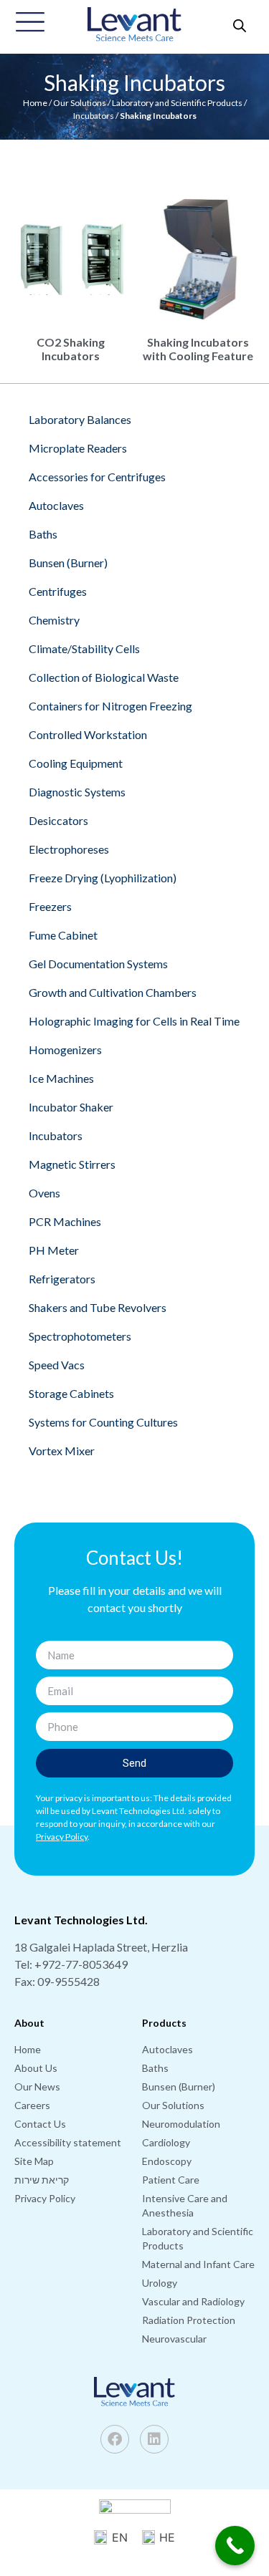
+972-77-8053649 (81, 1964)
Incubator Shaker (71, 1107)
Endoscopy (167, 2161)
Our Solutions (80, 103)
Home (35, 103)
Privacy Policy (45, 2198)
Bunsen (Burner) (68, 563)
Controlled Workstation (88, 734)
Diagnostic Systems (77, 792)
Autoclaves (56, 505)
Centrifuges (58, 591)
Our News (37, 2087)
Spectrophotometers (80, 1336)
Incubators (94, 116)
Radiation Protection (189, 2320)
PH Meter (54, 1250)
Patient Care (171, 2180)
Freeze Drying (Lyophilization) (103, 878)
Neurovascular (174, 2339)
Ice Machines (61, 1078)
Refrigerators (62, 1279)
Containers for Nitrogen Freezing (110, 706)
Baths (43, 534)
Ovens (44, 1193)
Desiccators (58, 820)
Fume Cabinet (63, 935)
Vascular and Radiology (193, 2301)
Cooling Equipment (76, 763)
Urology (160, 2283)
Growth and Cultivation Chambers (113, 992)
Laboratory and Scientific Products (177, 103)
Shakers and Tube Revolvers (98, 1307)
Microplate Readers (78, 448)
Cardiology (166, 2142)
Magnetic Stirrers (72, 1164)
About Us (36, 2068)
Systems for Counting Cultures (103, 1422)
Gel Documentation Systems (98, 964)
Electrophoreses (69, 849)
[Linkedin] (154, 2439)
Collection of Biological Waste (104, 677)
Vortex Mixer (62, 1451)
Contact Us (40, 2124)
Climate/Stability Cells (84, 648)
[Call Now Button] (235, 2546)
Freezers (50, 906)
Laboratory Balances (80, 419)
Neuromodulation (181, 2124)
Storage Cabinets (71, 1393)
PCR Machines (65, 1221)
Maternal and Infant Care (198, 2264)
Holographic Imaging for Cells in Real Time (134, 1021)
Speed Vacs (57, 1365)
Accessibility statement (68, 2142)
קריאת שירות (42, 2180)
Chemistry (54, 620)
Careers (32, 2105)
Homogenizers (65, 1050)
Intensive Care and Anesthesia (185, 2205)
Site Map (34, 2161)
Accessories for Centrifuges (97, 477)
